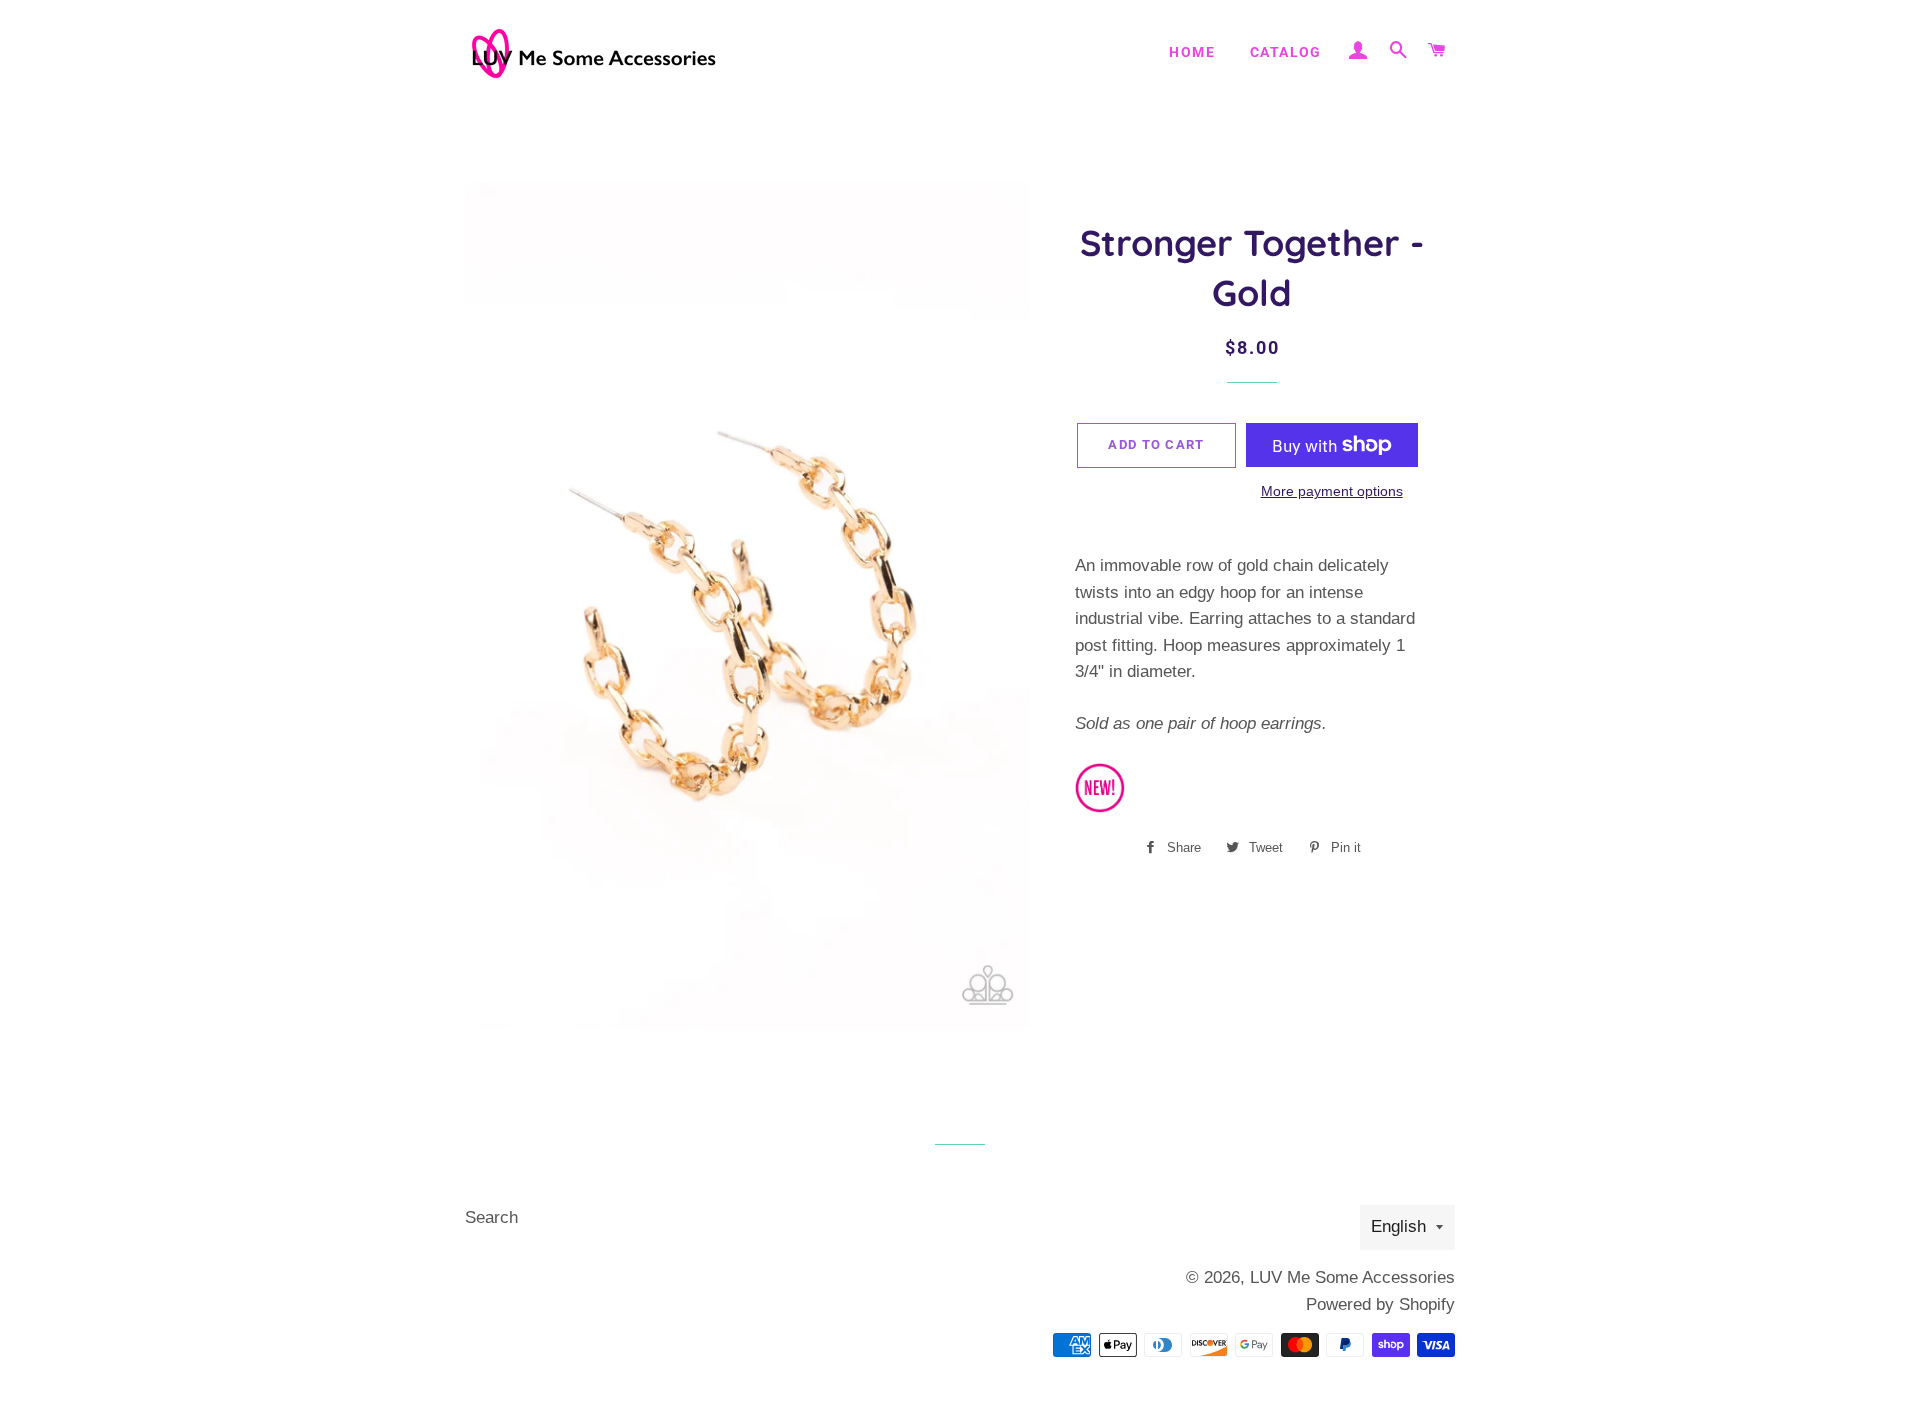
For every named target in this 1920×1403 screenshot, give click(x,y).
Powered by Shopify (1380, 1304)
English (1398, 1226)
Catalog (1286, 52)
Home (1192, 52)
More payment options (1332, 491)
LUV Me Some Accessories (1352, 1277)
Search (491, 1217)
